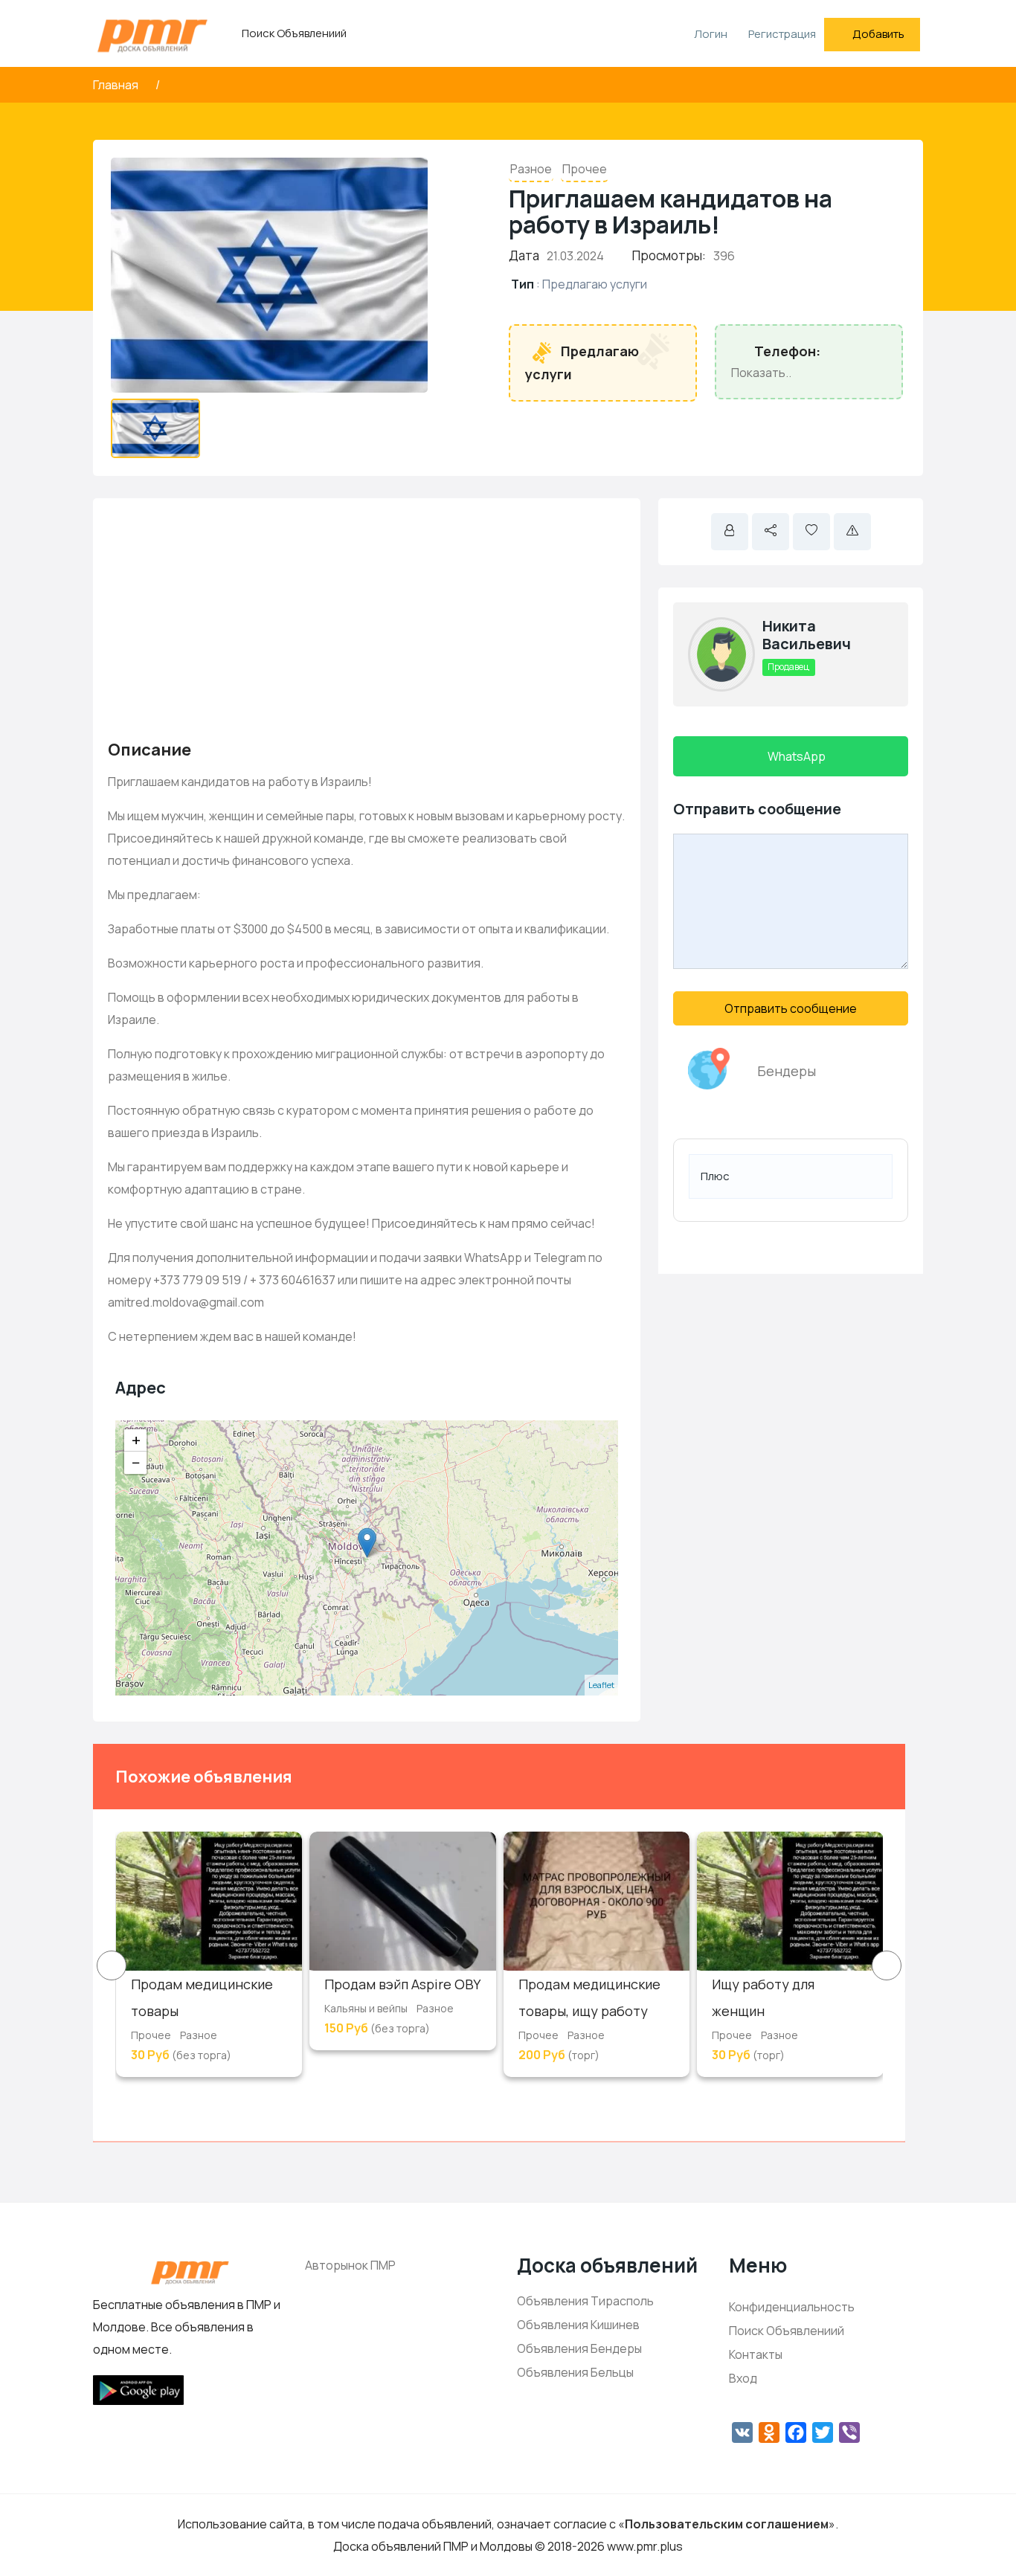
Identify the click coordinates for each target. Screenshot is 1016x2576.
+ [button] (136, 1440)
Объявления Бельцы (575, 2372)
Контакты (756, 2354)
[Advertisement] (367, 617)
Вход (743, 2378)
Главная (117, 85)
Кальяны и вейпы (366, 2008)
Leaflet (601, 1685)
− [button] (136, 1463)
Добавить (878, 34)
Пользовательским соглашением (727, 2524)
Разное (531, 169)
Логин (710, 34)
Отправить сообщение (791, 1008)
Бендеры (787, 1071)
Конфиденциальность (792, 2307)
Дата (524, 255)
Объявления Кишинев (578, 2325)
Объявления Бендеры (579, 2348)
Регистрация (782, 34)
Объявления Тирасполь (585, 2301)
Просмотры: (669, 255)
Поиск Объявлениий (294, 33)
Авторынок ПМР (350, 2265)
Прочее (585, 169)
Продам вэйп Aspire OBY (402, 1984)
